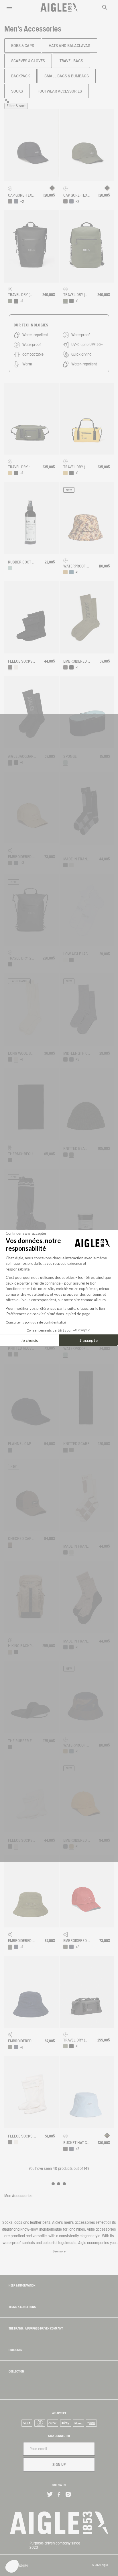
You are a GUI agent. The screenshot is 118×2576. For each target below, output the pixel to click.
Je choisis (29, 1340)
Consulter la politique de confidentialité (36, 1322)
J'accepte (89, 1340)
